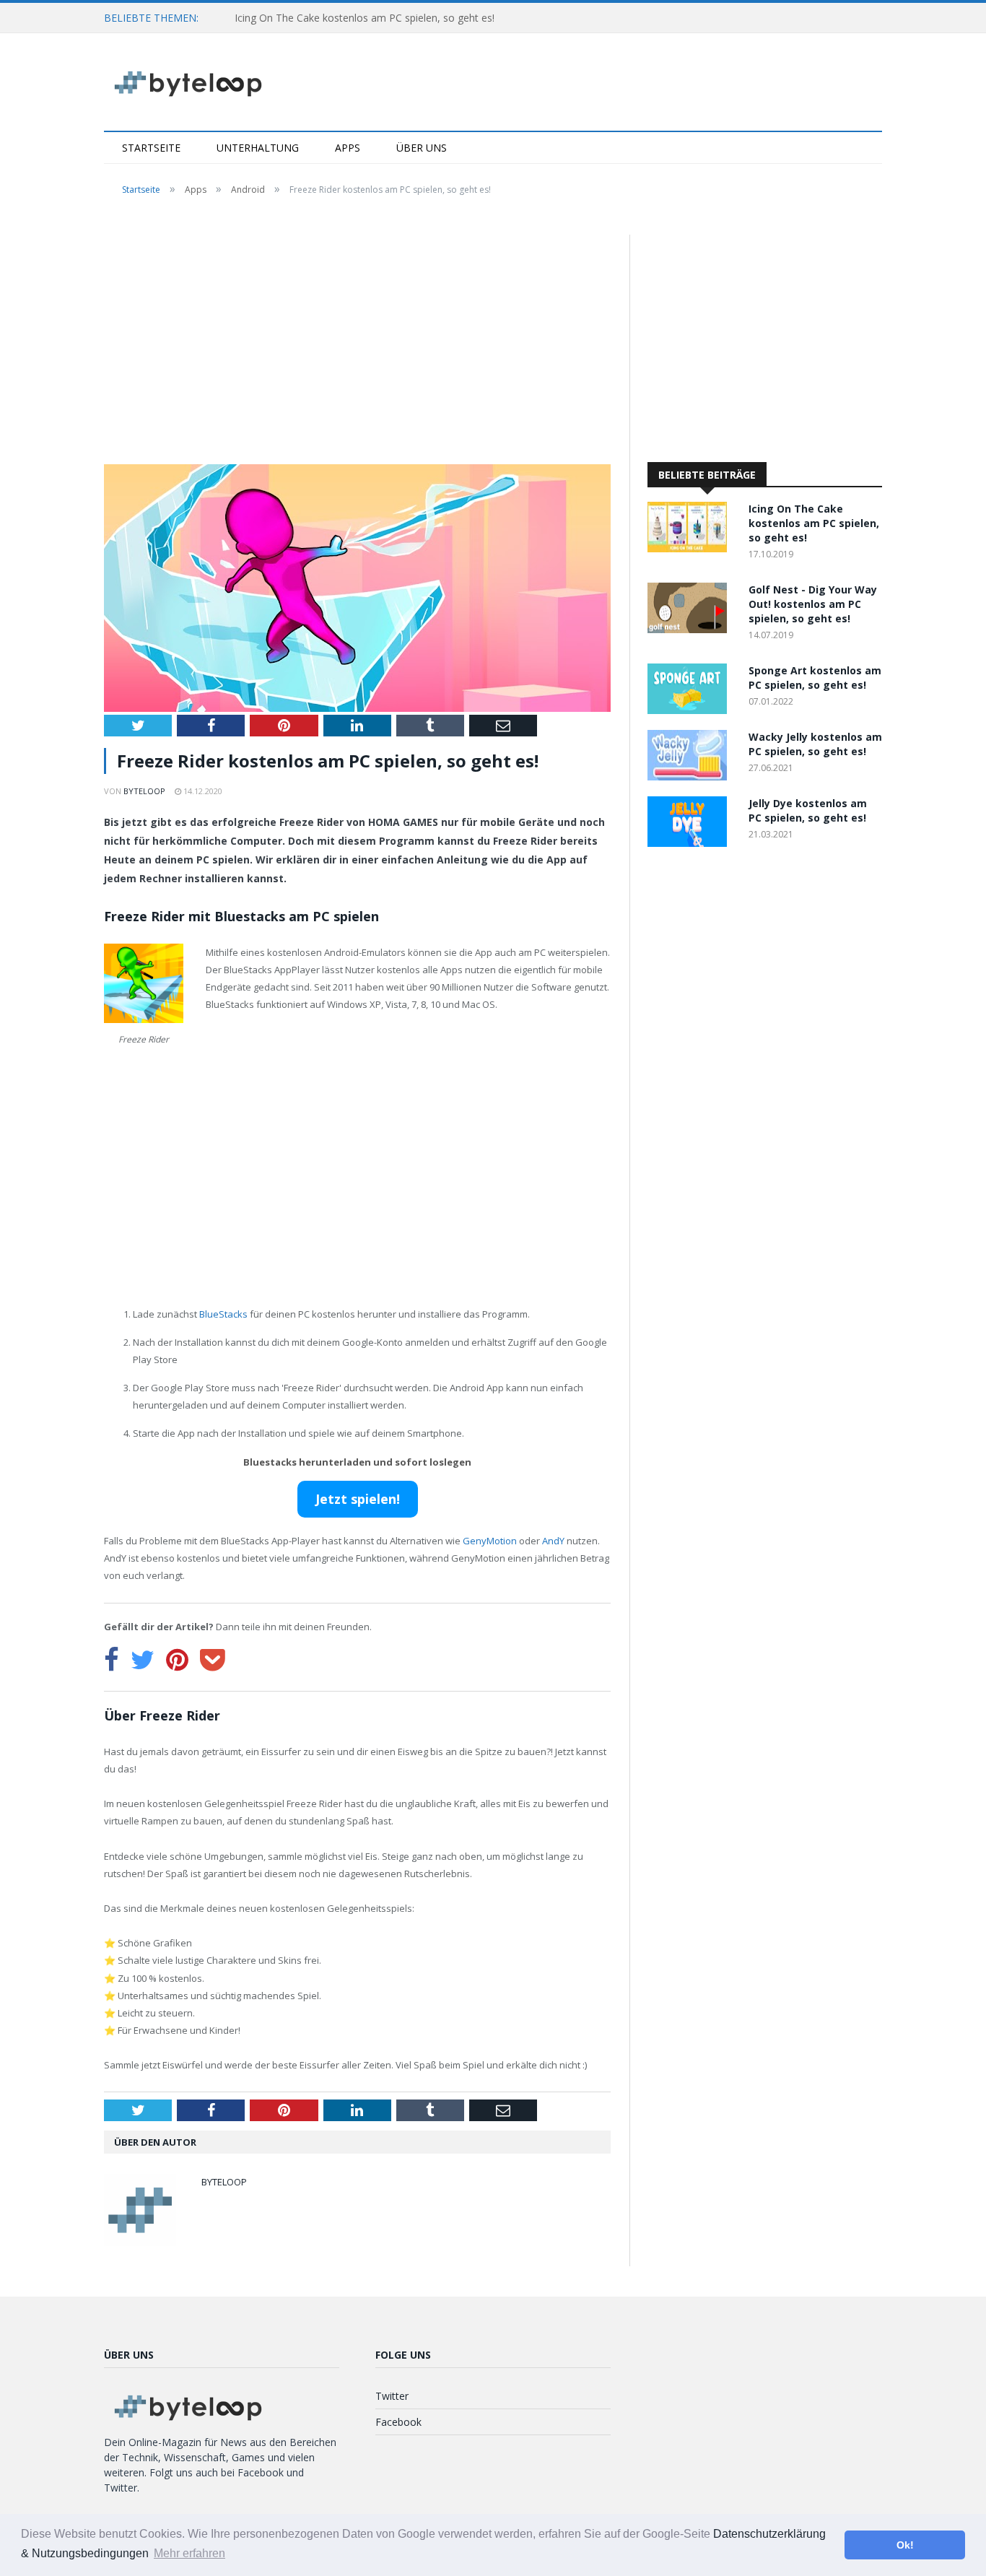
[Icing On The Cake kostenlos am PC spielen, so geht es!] (691, 548)
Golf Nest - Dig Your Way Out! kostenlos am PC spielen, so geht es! (813, 604)
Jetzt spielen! (358, 1499)
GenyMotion (490, 1541)
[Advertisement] (357, 341)
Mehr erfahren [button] (189, 2553)
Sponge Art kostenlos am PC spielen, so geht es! (815, 678)
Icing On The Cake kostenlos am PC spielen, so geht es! (365, 18)
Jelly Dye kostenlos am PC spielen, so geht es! (808, 810)
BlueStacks (223, 1314)
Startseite (151, 148)
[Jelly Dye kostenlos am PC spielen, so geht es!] (691, 843)
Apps (348, 148)
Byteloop (144, 791)
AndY (553, 1541)
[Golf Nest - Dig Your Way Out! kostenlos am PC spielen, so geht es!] (691, 629)
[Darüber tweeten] (143, 1660)
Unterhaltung (258, 148)
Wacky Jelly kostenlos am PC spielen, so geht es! (815, 744)
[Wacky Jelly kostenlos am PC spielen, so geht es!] (691, 776)
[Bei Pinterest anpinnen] (177, 1660)
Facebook (398, 2422)
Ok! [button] (905, 2545)
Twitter (392, 2396)
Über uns (422, 148)
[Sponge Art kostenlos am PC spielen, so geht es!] (691, 710)
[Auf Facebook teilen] (112, 1660)
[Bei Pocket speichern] (213, 1660)
